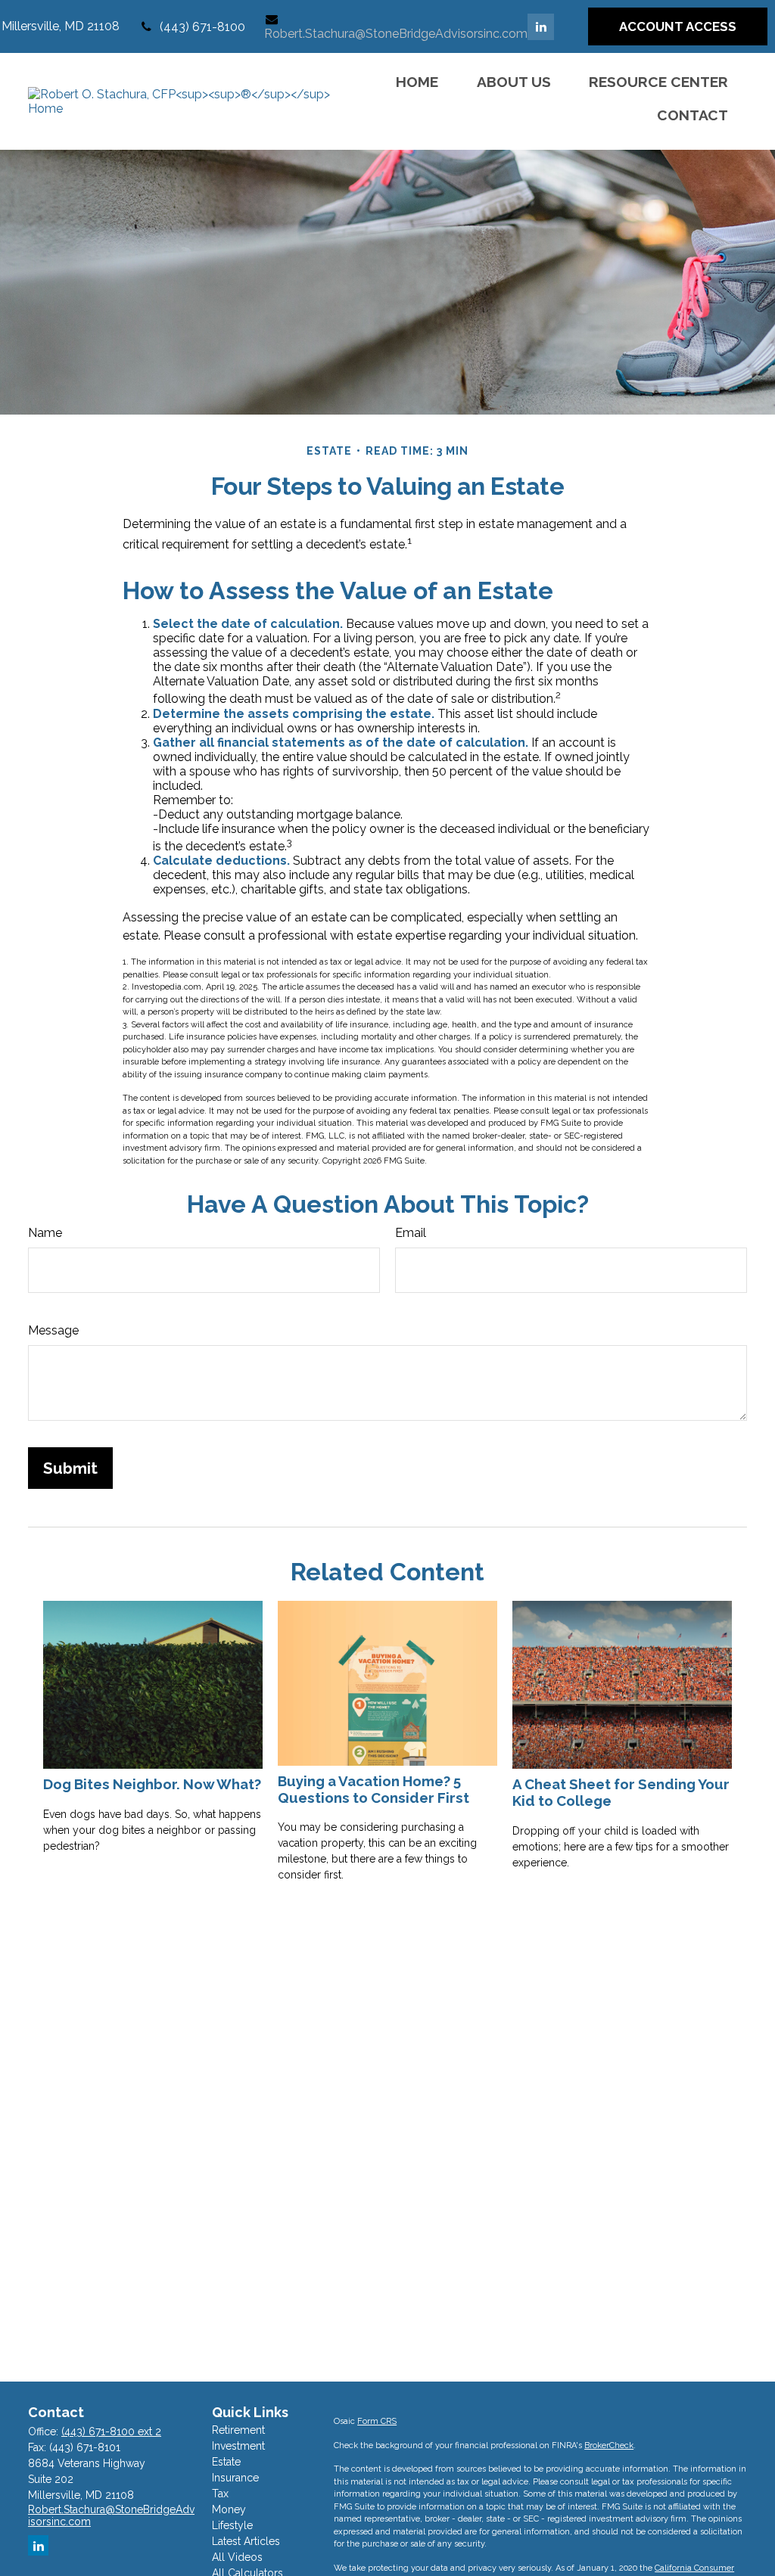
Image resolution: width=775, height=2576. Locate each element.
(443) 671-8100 (202, 27)
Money (229, 2509)
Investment (238, 2446)
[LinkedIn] (541, 27)
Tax (220, 2494)
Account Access (678, 26)
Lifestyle (232, 2525)
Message (53, 1330)
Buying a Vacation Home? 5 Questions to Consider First (373, 1789)
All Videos (237, 2557)
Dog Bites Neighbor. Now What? (152, 1784)
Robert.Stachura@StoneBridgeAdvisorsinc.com (396, 34)
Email (411, 1233)
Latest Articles (246, 2541)
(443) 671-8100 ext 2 (111, 2432)
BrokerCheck (609, 2445)
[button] (417, 81)
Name (45, 1233)
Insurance (235, 2478)
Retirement (238, 2430)
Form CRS (377, 2421)
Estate (226, 2462)
